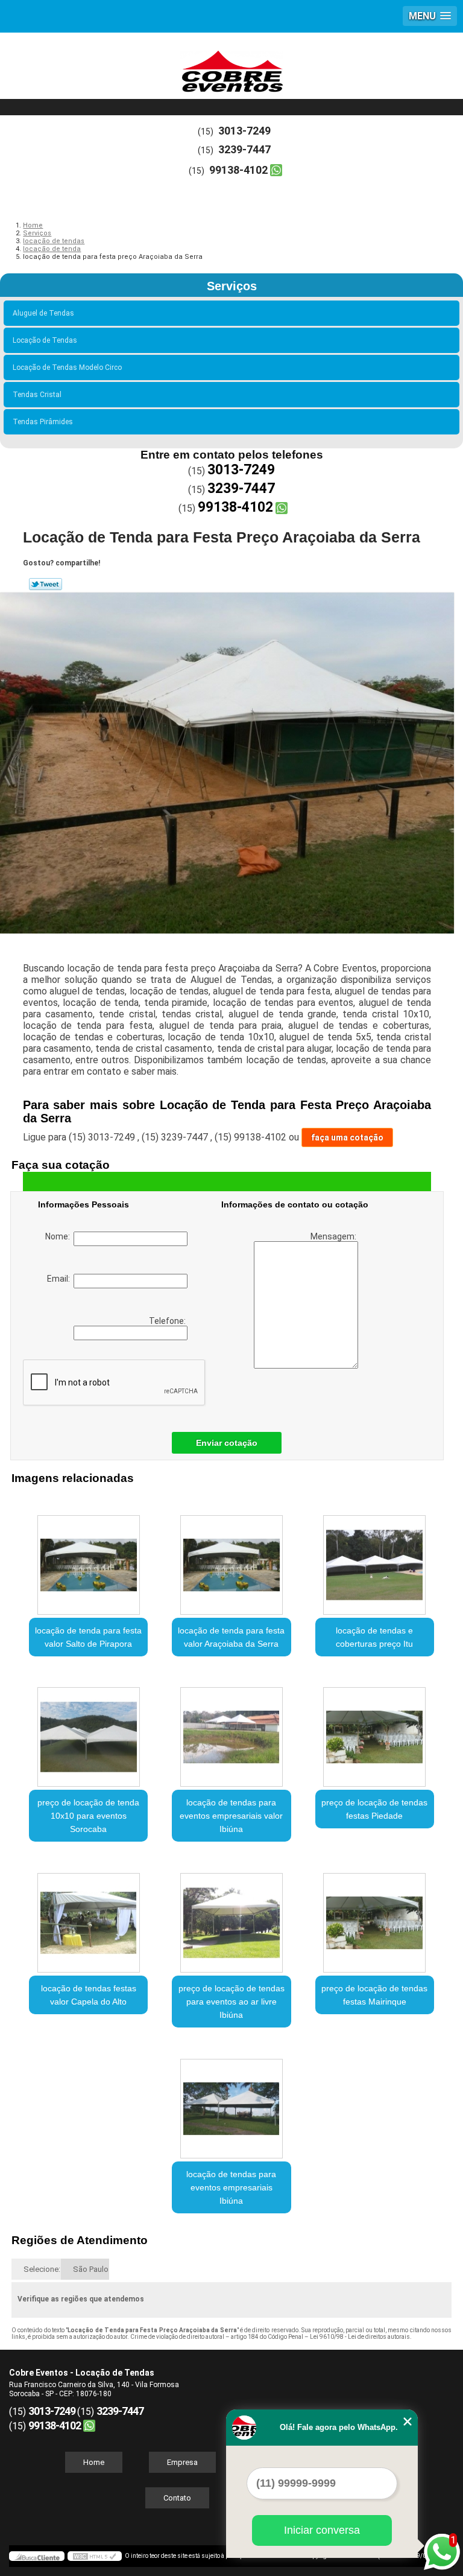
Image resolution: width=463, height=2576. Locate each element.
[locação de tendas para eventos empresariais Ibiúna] (231, 2102)
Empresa (182, 2462)
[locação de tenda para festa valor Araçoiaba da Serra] (231, 1559)
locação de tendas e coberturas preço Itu (374, 1637)
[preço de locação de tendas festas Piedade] (375, 1731)
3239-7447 (244, 149)
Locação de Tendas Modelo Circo (67, 367)
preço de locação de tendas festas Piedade (374, 1809)
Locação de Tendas (45, 340)
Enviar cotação (227, 1443)
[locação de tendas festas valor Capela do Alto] (88, 1916)
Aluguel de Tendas (43, 313)
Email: (60, 1279)
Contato (177, 2498)
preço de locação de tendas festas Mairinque (374, 1995)
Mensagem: (334, 1236)
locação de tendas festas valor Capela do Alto (89, 1995)
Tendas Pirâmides (43, 422)
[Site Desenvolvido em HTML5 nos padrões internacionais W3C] (95, 2556)
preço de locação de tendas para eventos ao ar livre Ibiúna (231, 2002)
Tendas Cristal (37, 395)
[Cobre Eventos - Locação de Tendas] (231, 69)
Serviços (232, 286)
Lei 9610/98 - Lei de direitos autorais (360, 2337)
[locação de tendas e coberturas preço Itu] (375, 1559)
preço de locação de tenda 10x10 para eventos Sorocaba (88, 1816)
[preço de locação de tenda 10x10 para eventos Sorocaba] (88, 1731)
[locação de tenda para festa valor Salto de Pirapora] (88, 1559)
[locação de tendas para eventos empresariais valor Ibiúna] (231, 1731)
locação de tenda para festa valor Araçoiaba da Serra (231, 1637)
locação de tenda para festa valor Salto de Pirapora (88, 1637)
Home (94, 2462)
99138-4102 (238, 170)
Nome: (59, 1236)
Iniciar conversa (322, 2530)
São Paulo (91, 2269)
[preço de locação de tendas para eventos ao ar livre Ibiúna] (231, 1916)
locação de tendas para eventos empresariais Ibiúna (231, 2187)
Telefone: (168, 1321)
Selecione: (42, 2269)
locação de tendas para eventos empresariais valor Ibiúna (231, 1816)
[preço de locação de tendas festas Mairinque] (375, 1916)
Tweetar (46, 584)
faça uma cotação (347, 1137)
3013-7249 (244, 131)
